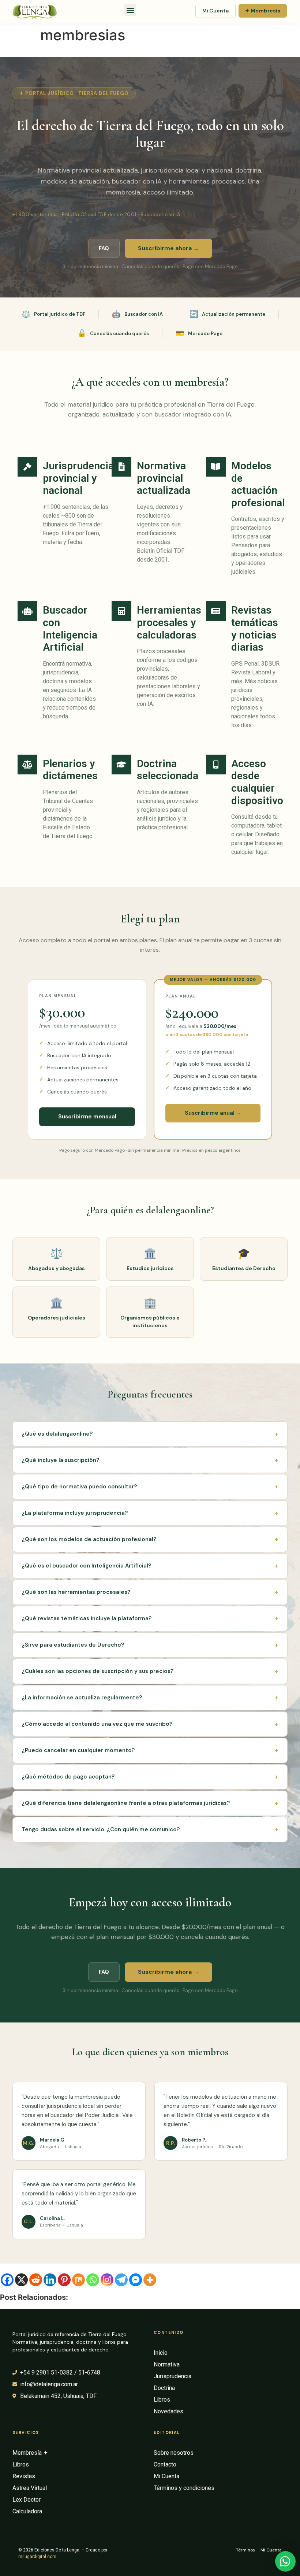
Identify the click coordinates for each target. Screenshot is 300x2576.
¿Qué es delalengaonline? (150, 1434)
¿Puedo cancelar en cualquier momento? (150, 1750)
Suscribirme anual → (213, 1113)
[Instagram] (107, 2280)
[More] (150, 2280)
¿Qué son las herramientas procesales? (150, 1592)
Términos (245, 2550)
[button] (130, 10)
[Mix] (78, 2280)
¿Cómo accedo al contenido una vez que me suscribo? (150, 1724)
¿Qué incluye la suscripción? (150, 1460)
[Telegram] (121, 2280)
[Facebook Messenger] (136, 2280)
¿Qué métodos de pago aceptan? (150, 1777)
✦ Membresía (263, 11)
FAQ (104, 248)
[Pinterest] (64, 2280)
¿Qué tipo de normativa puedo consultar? (150, 1487)
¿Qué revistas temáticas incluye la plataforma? (150, 1618)
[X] (21, 2280)
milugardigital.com (37, 2557)
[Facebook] (7, 2280)
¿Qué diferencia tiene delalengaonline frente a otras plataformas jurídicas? (150, 1803)
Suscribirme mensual (87, 1117)
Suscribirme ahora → (168, 248)
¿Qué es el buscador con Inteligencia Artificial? (150, 1566)
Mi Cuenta (215, 11)
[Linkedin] (50, 2280)
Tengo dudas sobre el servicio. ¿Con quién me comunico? (150, 1829)
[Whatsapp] (93, 2280)
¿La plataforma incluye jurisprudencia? (150, 1513)
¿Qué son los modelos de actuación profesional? (150, 1539)
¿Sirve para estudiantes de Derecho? (150, 1645)
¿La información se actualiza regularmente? (150, 1698)
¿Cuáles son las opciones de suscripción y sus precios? (150, 1671)
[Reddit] (36, 2280)
